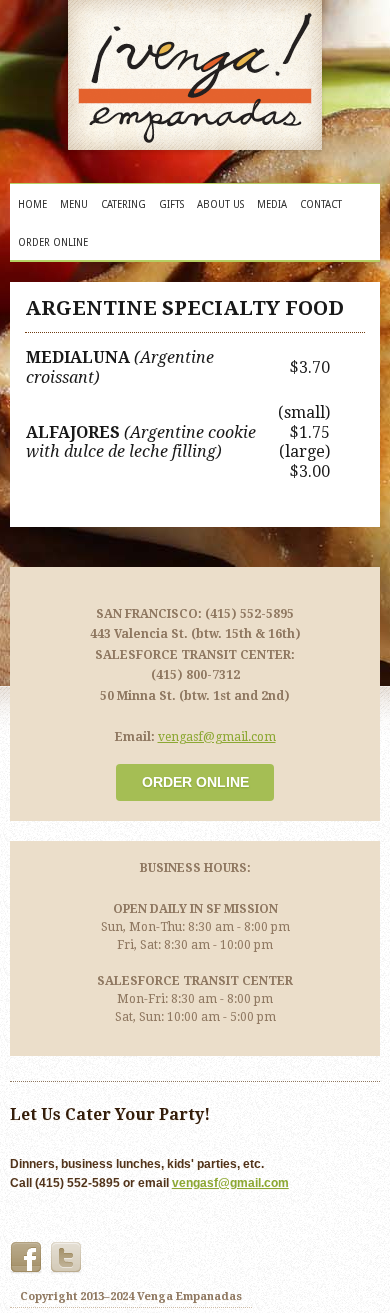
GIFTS (171, 204)
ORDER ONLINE (53, 242)
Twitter (66, 1258)
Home (32, 204)
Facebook (26, 1258)
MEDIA (272, 204)
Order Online (195, 782)
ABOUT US (220, 204)
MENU (74, 204)
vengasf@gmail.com (217, 737)
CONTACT (321, 204)
